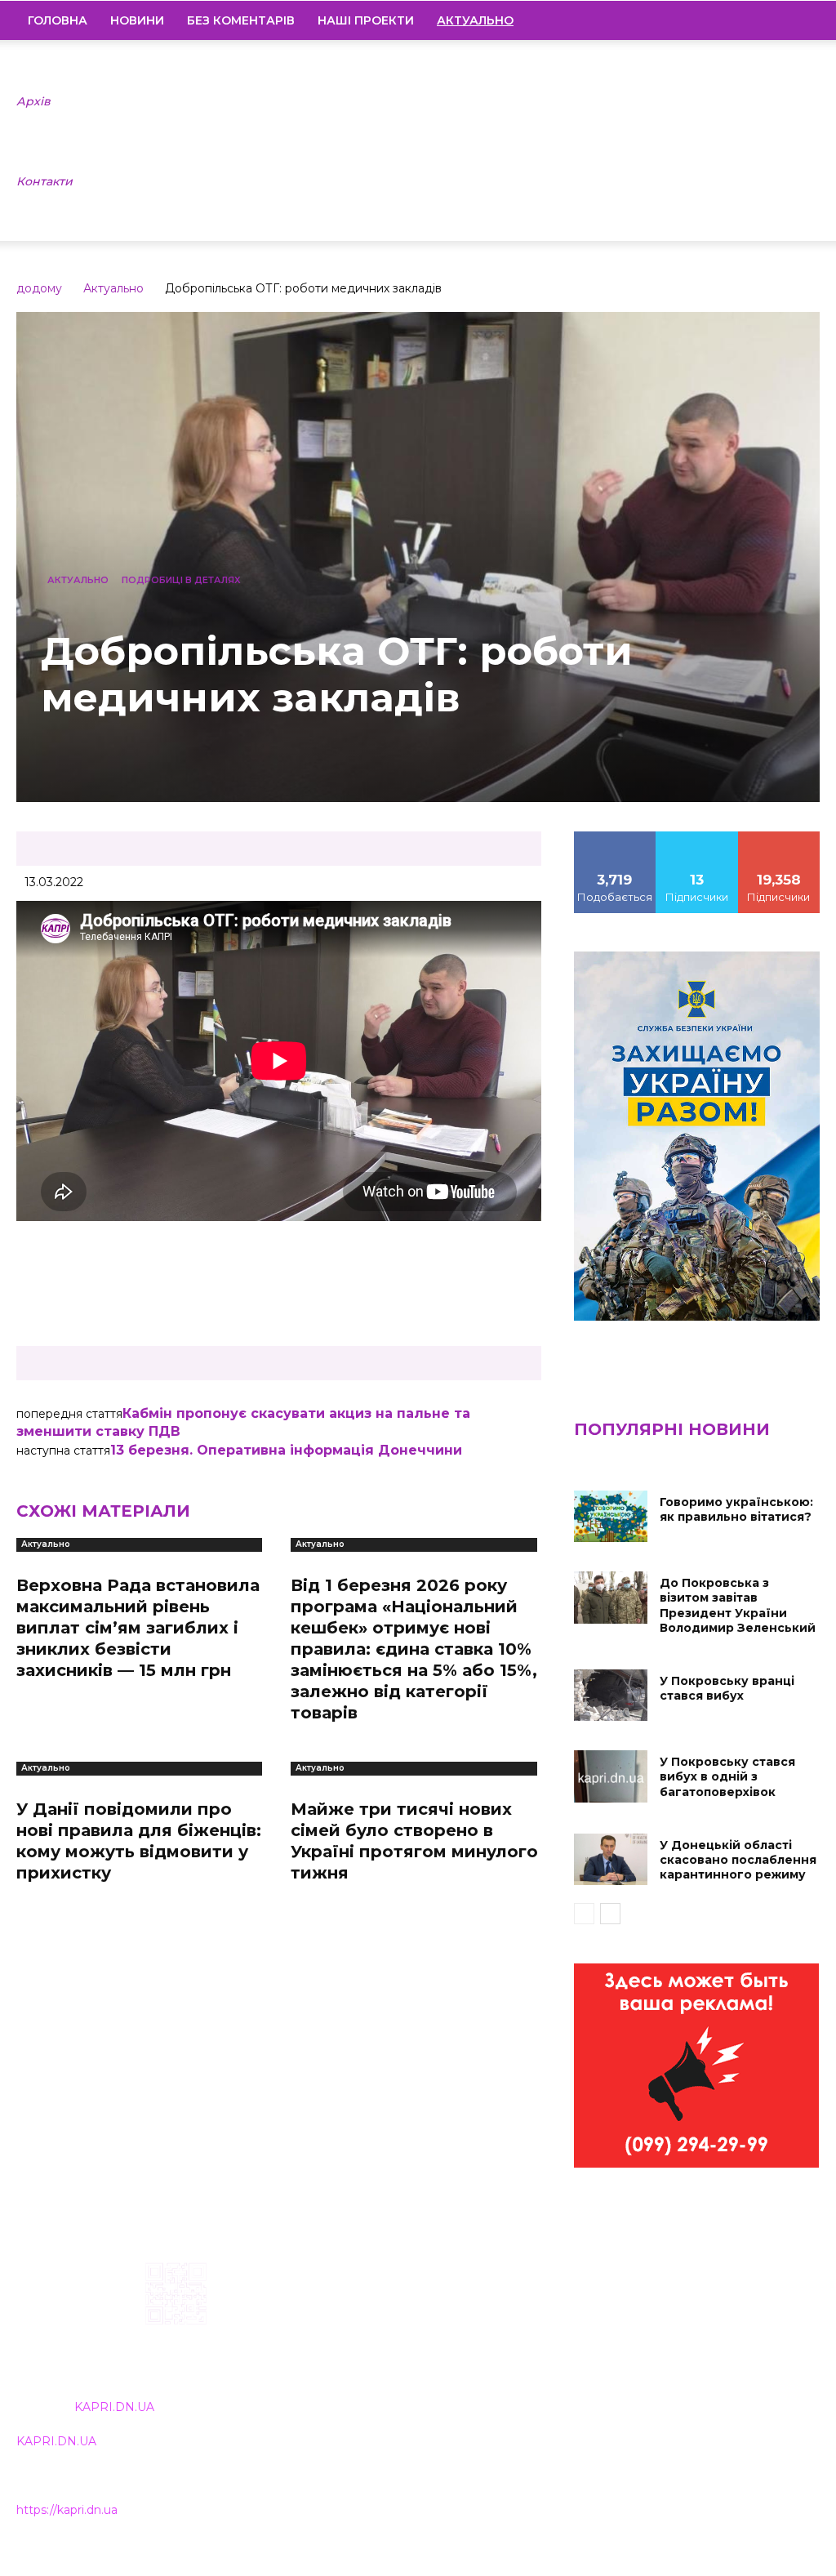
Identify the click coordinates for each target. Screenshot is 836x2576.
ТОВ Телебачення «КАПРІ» (376, 2367)
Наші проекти (366, 20)
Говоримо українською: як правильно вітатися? (736, 1509)
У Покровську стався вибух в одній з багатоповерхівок (727, 1776)
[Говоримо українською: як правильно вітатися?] (611, 1516)
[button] (800, 21)
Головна (58, 20)
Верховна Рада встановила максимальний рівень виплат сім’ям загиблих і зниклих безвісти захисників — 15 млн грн (138, 1628)
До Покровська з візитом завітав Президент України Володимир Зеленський (738, 1605)
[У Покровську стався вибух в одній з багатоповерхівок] (611, 1776)
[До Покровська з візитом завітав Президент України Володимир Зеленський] (611, 1597)
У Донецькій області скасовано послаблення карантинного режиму (738, 1860)
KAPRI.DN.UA (114, 2407)
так (615, 837)
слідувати (697, 837)
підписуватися (783, 837)
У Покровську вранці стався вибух (727, 1688)
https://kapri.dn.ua (67, 2510)
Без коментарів (241, 20)
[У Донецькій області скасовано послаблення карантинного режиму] (611, 1859)
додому (39, 288)
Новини (137, 20)
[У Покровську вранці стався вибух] (611, 1695)
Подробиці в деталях (181, 580)
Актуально (113, 288)
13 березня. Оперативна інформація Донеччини (286, 1450)
